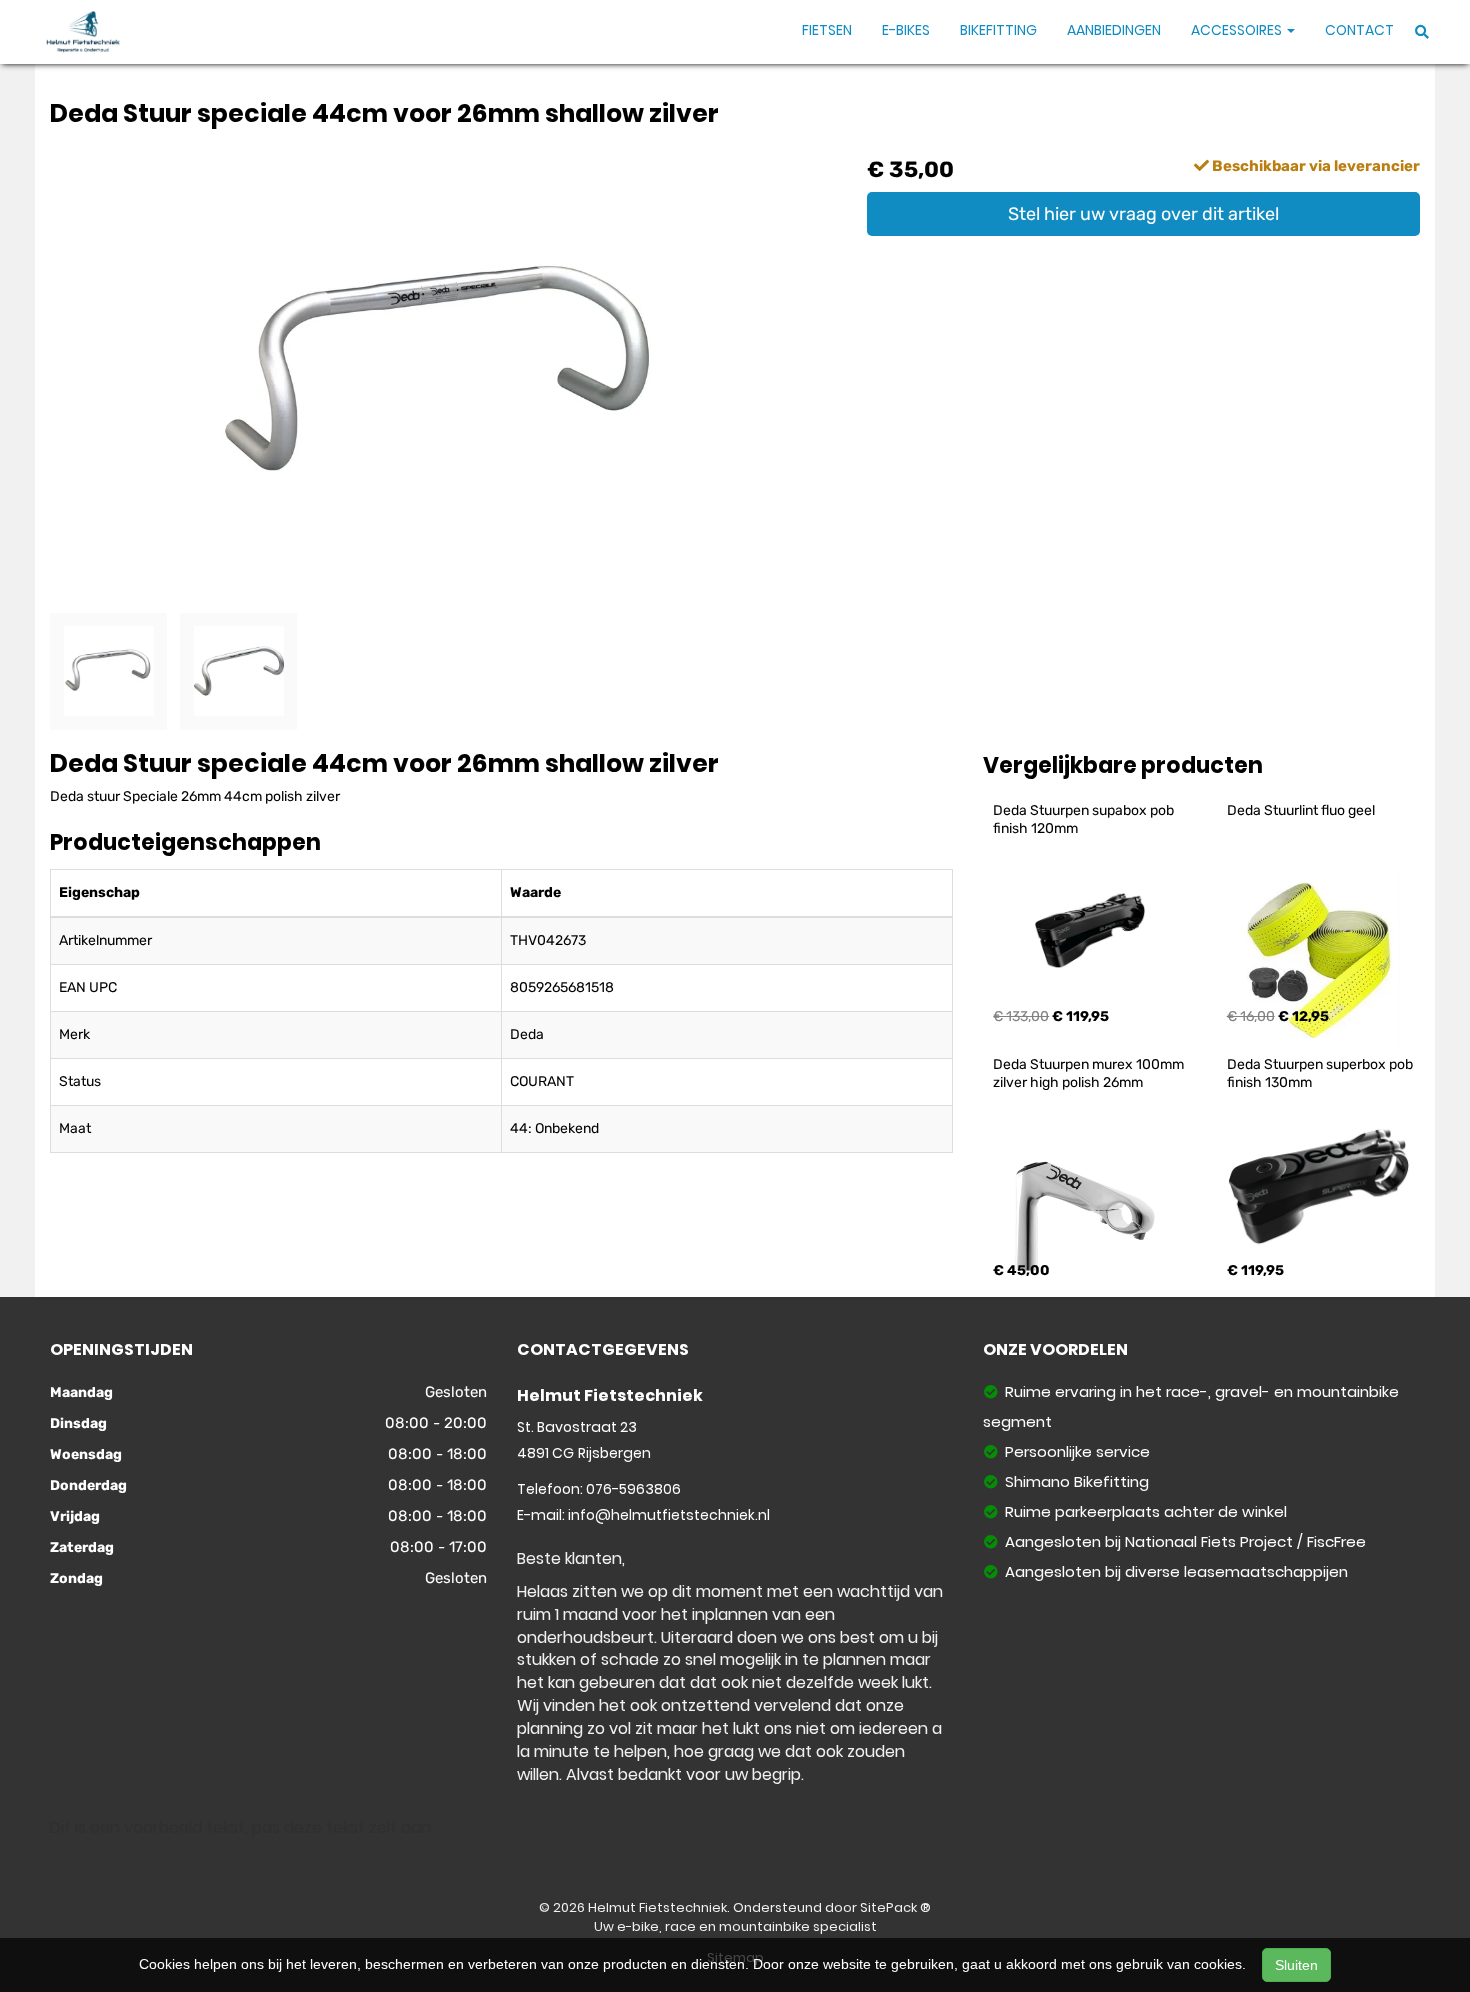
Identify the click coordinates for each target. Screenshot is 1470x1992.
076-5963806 (633, 1489)
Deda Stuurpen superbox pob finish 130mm (1321, 1073)
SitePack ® (895, 1907)
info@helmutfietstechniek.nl (669, 1515)
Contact (1359, 30)
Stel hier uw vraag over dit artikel (1143, 214)
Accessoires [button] (1238, 30)
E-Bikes (906, 30)
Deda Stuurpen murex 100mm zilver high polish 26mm (1090, 1073)
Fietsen (827, 30)
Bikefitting (998, 30)
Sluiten (1296, 1965)
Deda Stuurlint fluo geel (1301, 810)
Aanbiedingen (1114, 30)
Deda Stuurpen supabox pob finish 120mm (1085, 819)
